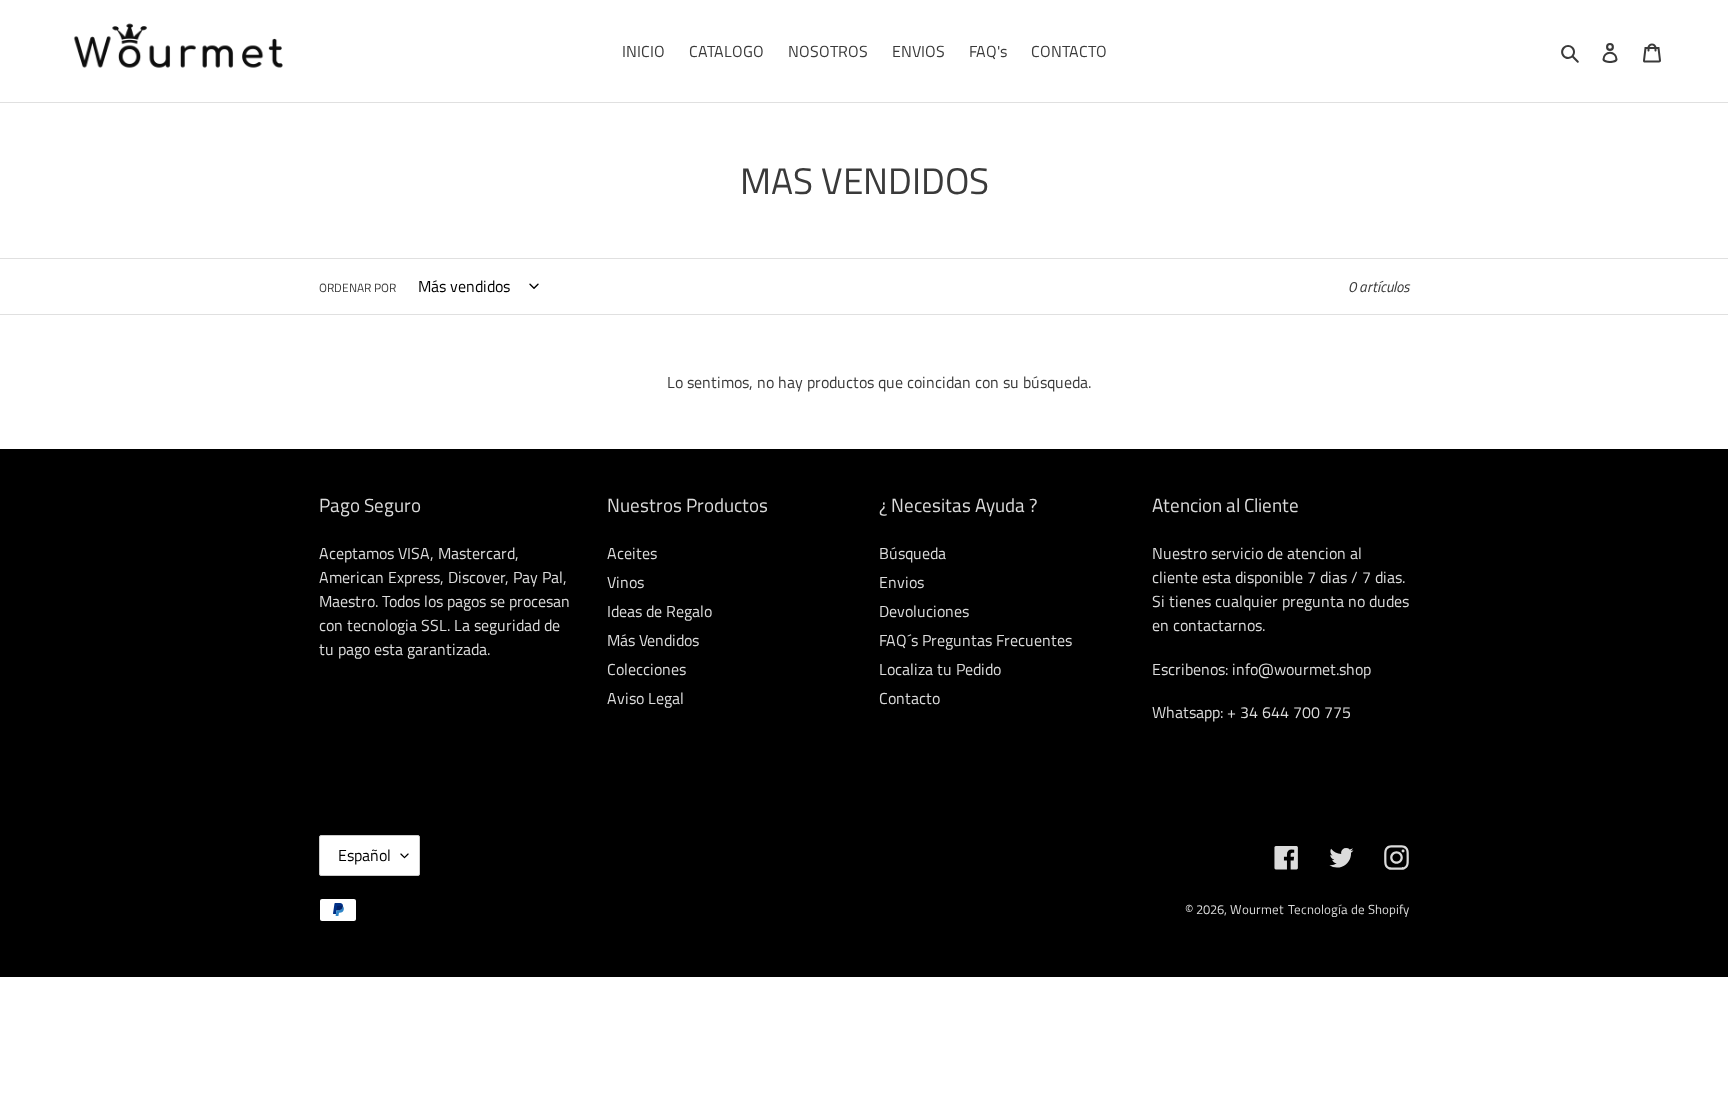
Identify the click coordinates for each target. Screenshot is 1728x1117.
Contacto (909, 698)
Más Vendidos (653, 640)
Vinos (625, 582)
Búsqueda (912, 553)
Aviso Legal (645, 698)
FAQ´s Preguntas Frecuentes (975, 640)
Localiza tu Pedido (940, 669)
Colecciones (646, 669)
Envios (901, 582)
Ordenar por (357, 288)
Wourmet (1257, 909)
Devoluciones (924, 611)
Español (364, 855)
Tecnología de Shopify (1348, 909)
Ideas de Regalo (659, 611)
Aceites (632, 553)
